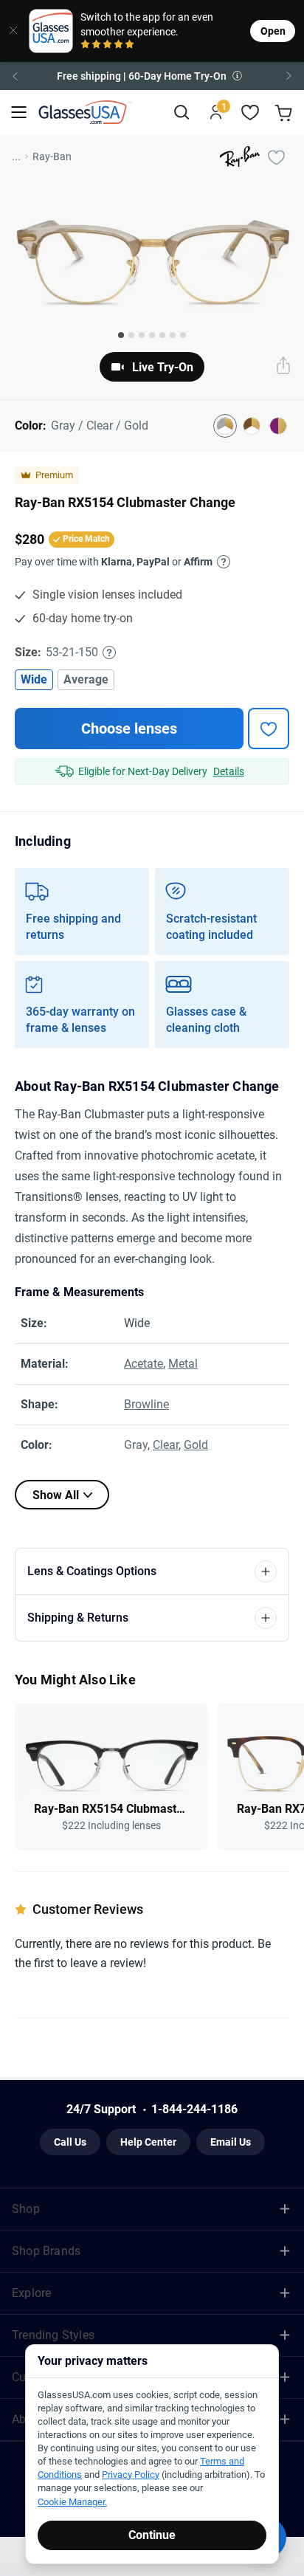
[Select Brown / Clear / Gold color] (252, 426)
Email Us (231, 2142)
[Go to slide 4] (152, 335)
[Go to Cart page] (285, 113)
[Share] (283, 367)
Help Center (148, 2142)
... (16, 156)
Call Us (70, 2142)
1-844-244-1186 (194, 2109)
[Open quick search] (181, 113)
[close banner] (10, 31)
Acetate (144, 1364)
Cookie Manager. (72, 2502)
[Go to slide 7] (183, 335)
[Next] (289, 76)
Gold (196, 1445)
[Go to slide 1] (121, 335)
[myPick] (276, 156)
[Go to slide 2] (131, 335)
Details (229, 771)
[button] (152, 76)
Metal (183, 1364)
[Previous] (15, 76)
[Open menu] (19, 113)
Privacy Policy (131, 2475)
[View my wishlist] (251, 113)
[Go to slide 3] (142, 335)
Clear (166, 1445)
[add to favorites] (269, 729)
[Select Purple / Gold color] (278, 426)
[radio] (85, 45)
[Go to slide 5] (162, 335)
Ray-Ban (52, 156)
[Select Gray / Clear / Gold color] (225, 426)
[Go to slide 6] (173, 335)
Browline (146, 1404)
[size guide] (109, 652)
